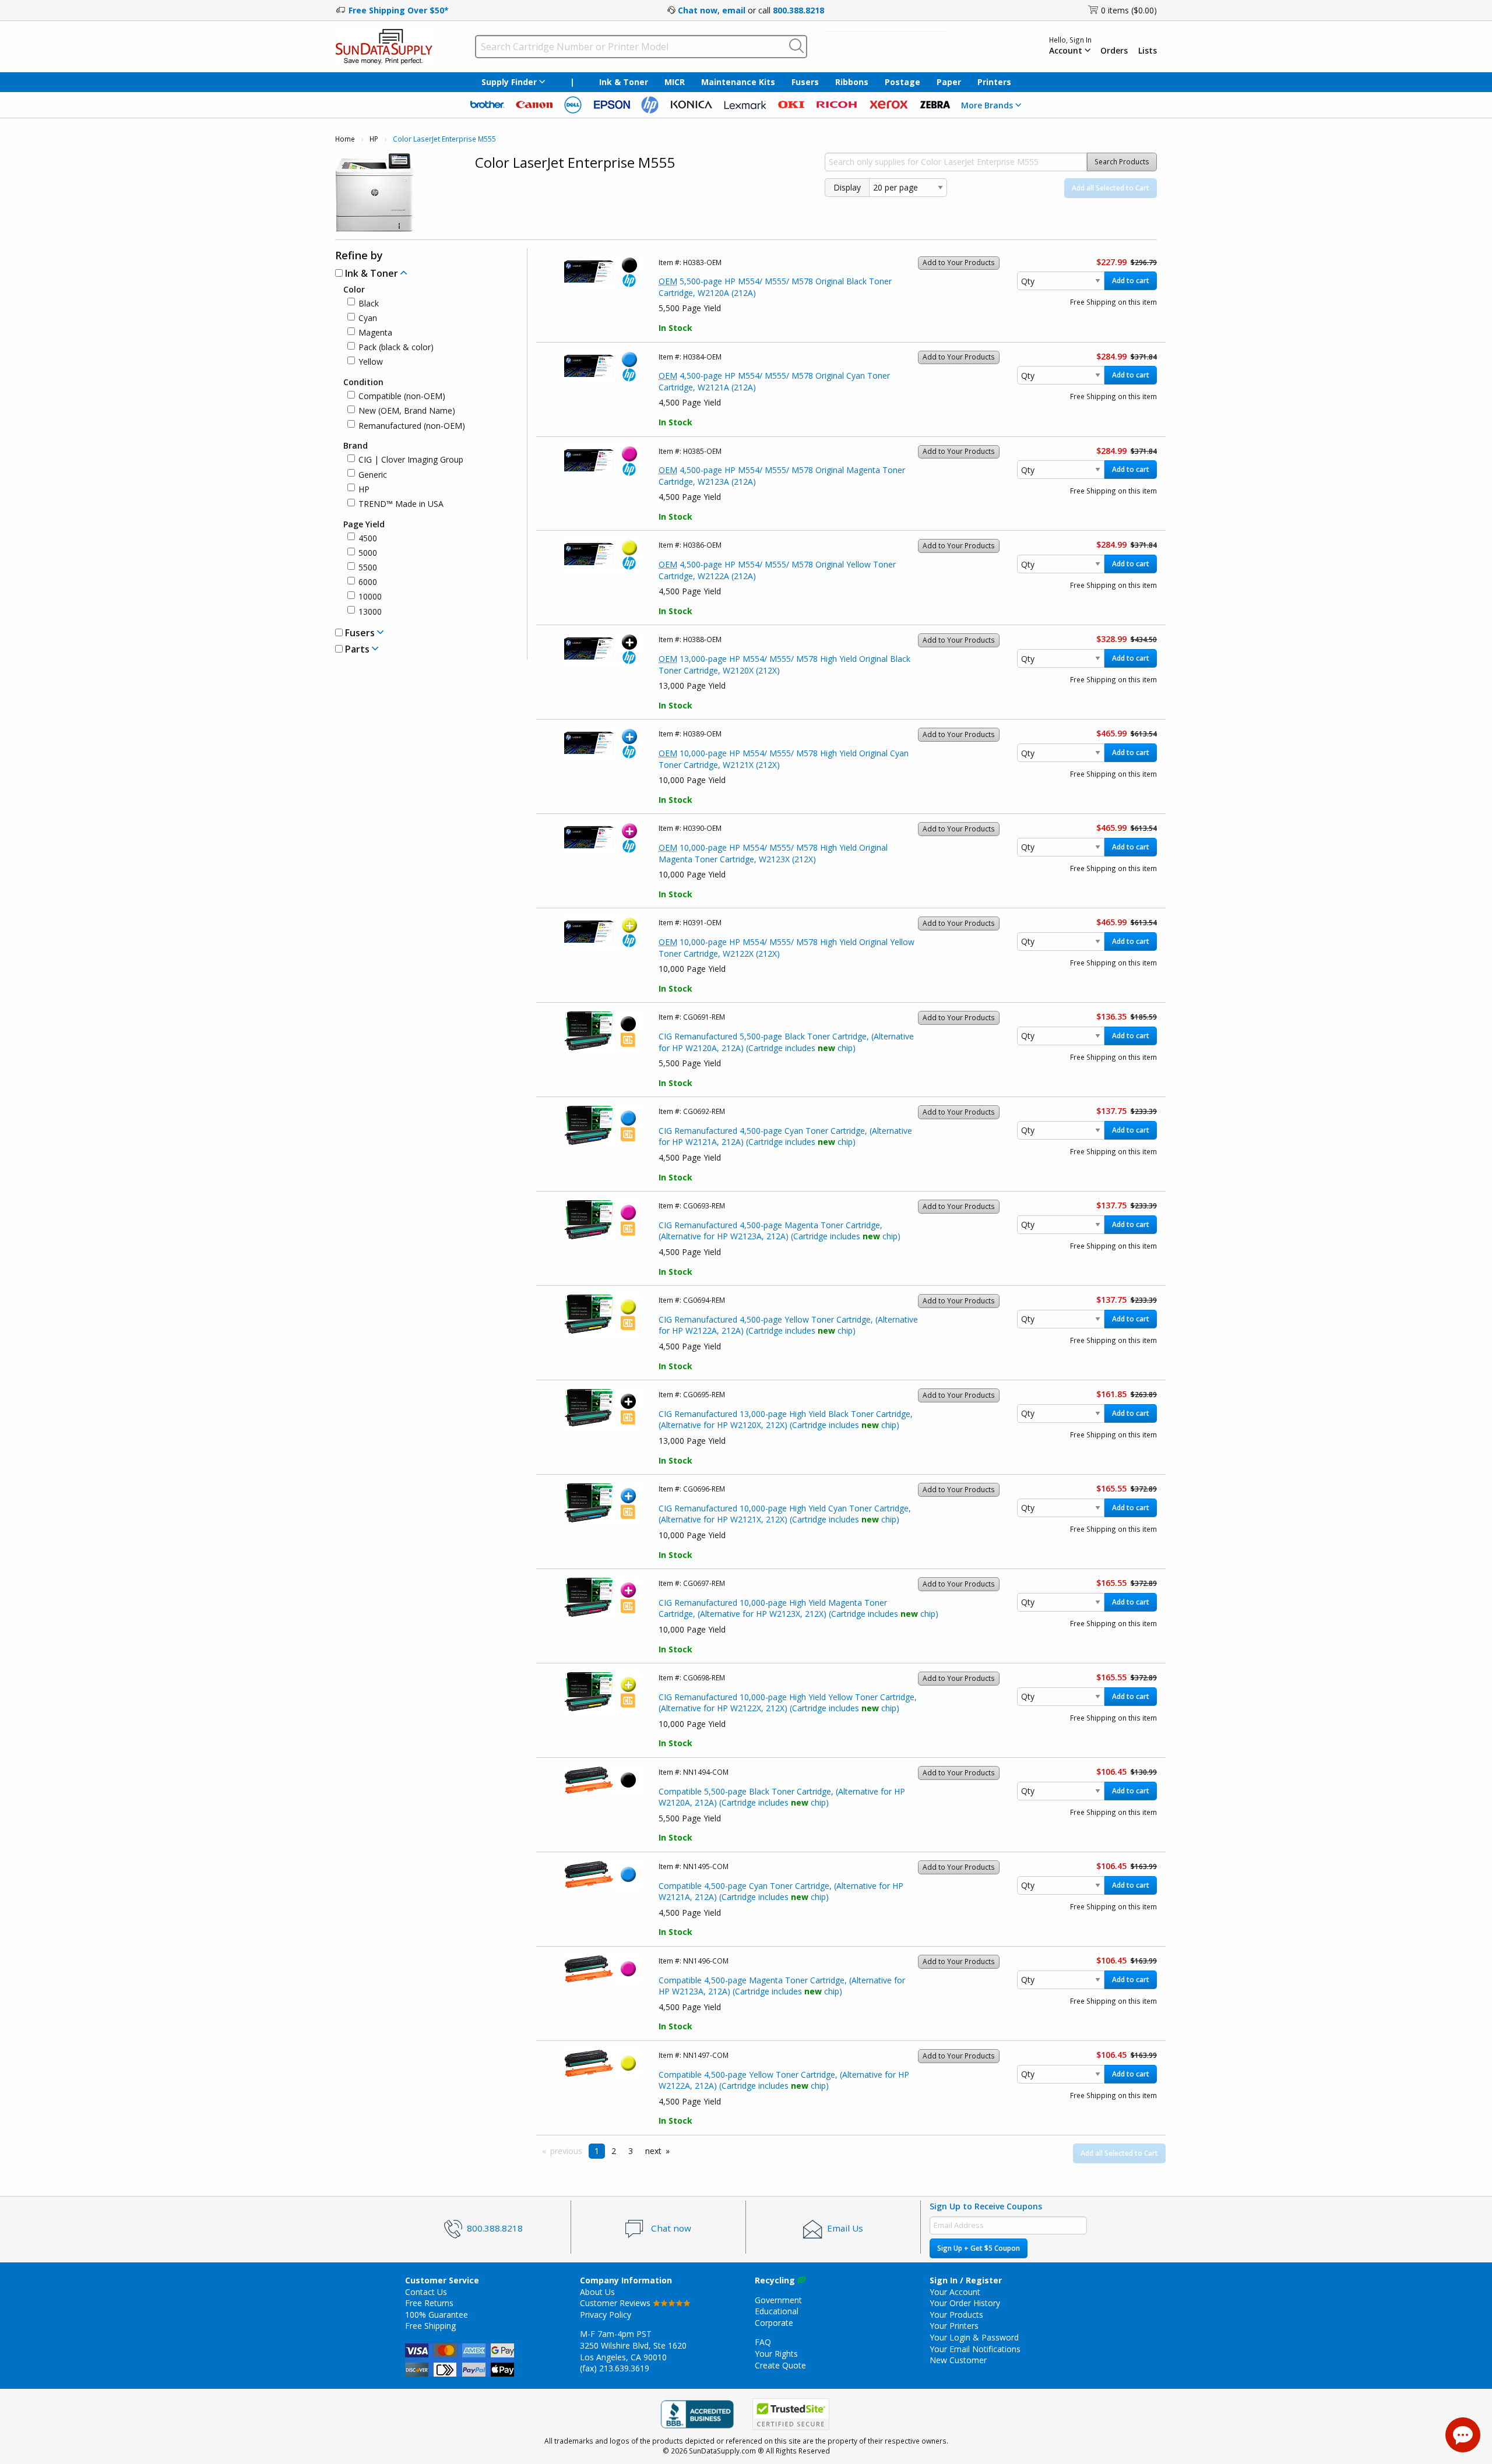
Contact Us (426, 2292)
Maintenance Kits (738, 82)
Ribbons (852, 82)
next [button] (653, 2151)
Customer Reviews (616, 2303)
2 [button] (614, 2151)
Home (345, 139)
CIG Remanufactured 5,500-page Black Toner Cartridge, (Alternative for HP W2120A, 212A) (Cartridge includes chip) (786, 1042)
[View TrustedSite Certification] (791, 2415)
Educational (777, 2311)
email (734, 10)
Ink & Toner (624, 82)
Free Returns (429, 2303)
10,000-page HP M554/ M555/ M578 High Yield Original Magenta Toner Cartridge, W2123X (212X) (773, 853)
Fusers (805, 82)
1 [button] (597, 2151)
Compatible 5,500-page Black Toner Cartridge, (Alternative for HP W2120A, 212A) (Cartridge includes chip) (782, 1797)
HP (374, 139)
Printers (994, 82)
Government (778, 2300)
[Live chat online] (1463, 2435)
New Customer (958, 2360)
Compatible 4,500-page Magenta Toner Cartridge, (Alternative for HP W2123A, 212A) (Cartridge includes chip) (782, 1986)
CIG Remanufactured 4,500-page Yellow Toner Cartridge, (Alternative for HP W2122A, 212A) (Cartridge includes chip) (788, 1325)
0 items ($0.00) (1129, 10)
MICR (675, 82)
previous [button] (566, 2151)
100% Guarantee (437, 2315)
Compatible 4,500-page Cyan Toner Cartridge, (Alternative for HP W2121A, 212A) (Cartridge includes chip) (781, 1892)
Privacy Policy (606, 2315)
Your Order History (965, 2303)
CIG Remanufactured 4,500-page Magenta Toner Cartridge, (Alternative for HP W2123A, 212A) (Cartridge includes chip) (780, 1231)
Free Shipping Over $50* (399, 10)
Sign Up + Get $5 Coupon (979, 2248)
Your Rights (776, 2354)
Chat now (698, 10)
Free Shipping (430, 2326)
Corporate (774, 2323)
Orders (1114, 51)
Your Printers (954, 2326)
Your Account (955, 2292)
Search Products (1122, 162)
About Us (597, 2292)
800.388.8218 (798, 10)
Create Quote (780, 2365)
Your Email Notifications (975, 2349)
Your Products (956, 2315)
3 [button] (631, 2151)
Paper (949, 82)
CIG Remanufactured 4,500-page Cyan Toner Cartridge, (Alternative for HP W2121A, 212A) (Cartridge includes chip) (785, 1136)
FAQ (763, 2342)
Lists (1148, 51)
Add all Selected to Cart (1111, 188)
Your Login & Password (974, 2337)
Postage (902, 82)
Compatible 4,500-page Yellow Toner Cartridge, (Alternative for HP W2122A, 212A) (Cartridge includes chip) (784, 2080)
